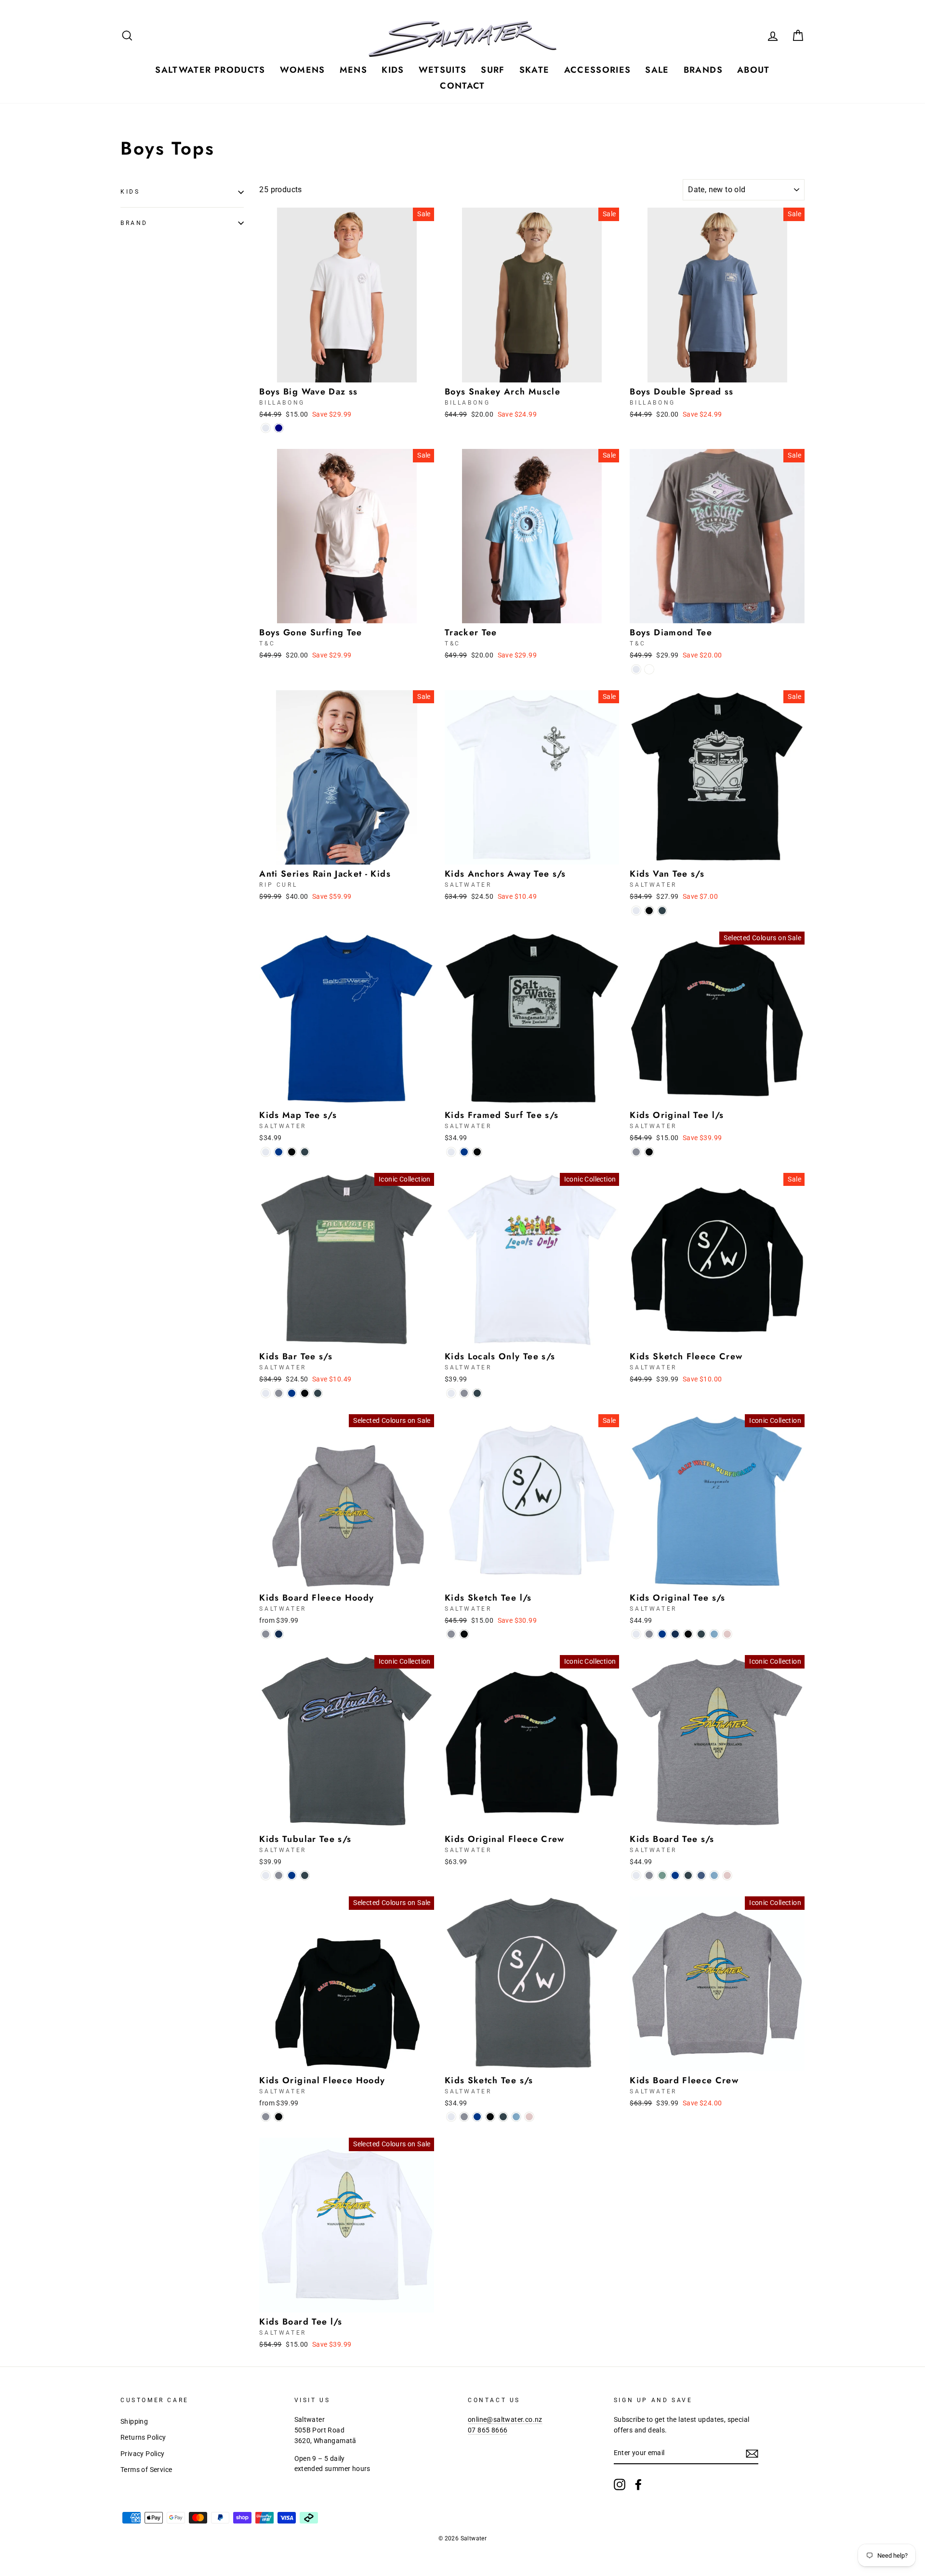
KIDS (393, 70)
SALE (657, 70)
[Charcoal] (662, 911)
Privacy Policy (143, 2454)
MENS (353, 70)
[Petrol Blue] (701, 1875)
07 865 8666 (488, 2430)
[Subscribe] (752, 2454)
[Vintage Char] (649, 669)
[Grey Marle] (636, 1152)
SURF (493, 70)
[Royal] (279, 1152)
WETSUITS (443, 70)
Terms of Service (146, 2470)
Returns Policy (143, 2437)
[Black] (649, 911)
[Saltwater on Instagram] (620, 2484)
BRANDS (703, 70)
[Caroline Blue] (714, 1634)
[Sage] (662, 1875)
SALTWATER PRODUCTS (210, 70)
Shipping (134, 2421)
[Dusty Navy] (279, 428)
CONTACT (462, 86)
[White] (266, 428)
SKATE (535, 70)
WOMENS (303, 70)
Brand (134, 223)
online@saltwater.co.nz (505, 2419)
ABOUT (753, 70)
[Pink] (727, 1634)
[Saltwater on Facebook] (638, 2484)
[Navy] (279, 1634)
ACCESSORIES (598, 70)
